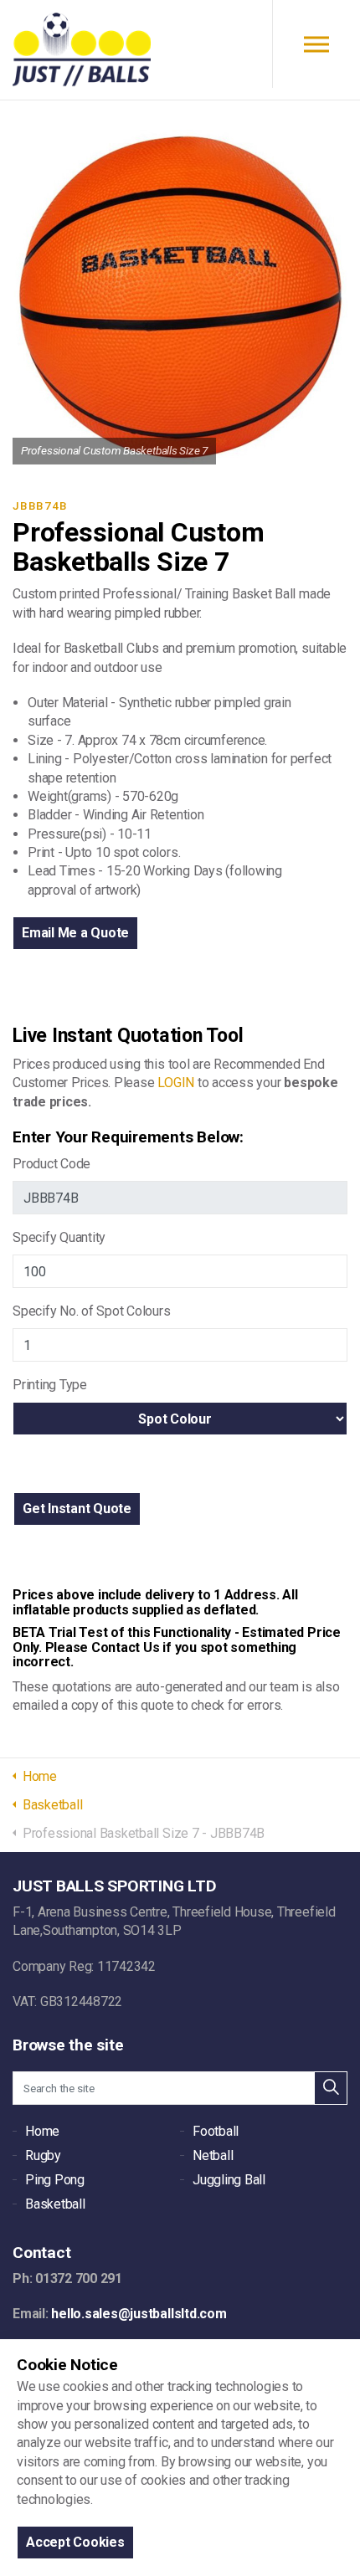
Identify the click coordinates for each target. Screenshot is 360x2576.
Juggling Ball (229, 2180)
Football (216, 2131)
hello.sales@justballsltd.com (139, 2314)
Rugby (43, 2155)
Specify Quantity (59, 1237)
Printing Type (50, 1385)
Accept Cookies (75, 2542)
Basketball (55, 2204)
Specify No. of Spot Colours (92, 1311)
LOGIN (176, 1083)
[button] (77, 1509)
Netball (213, 2155)
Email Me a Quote (75, 933)
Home (42, 2131)
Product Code (51, 1164)
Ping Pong (55, 2180)
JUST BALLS (82, 50)
